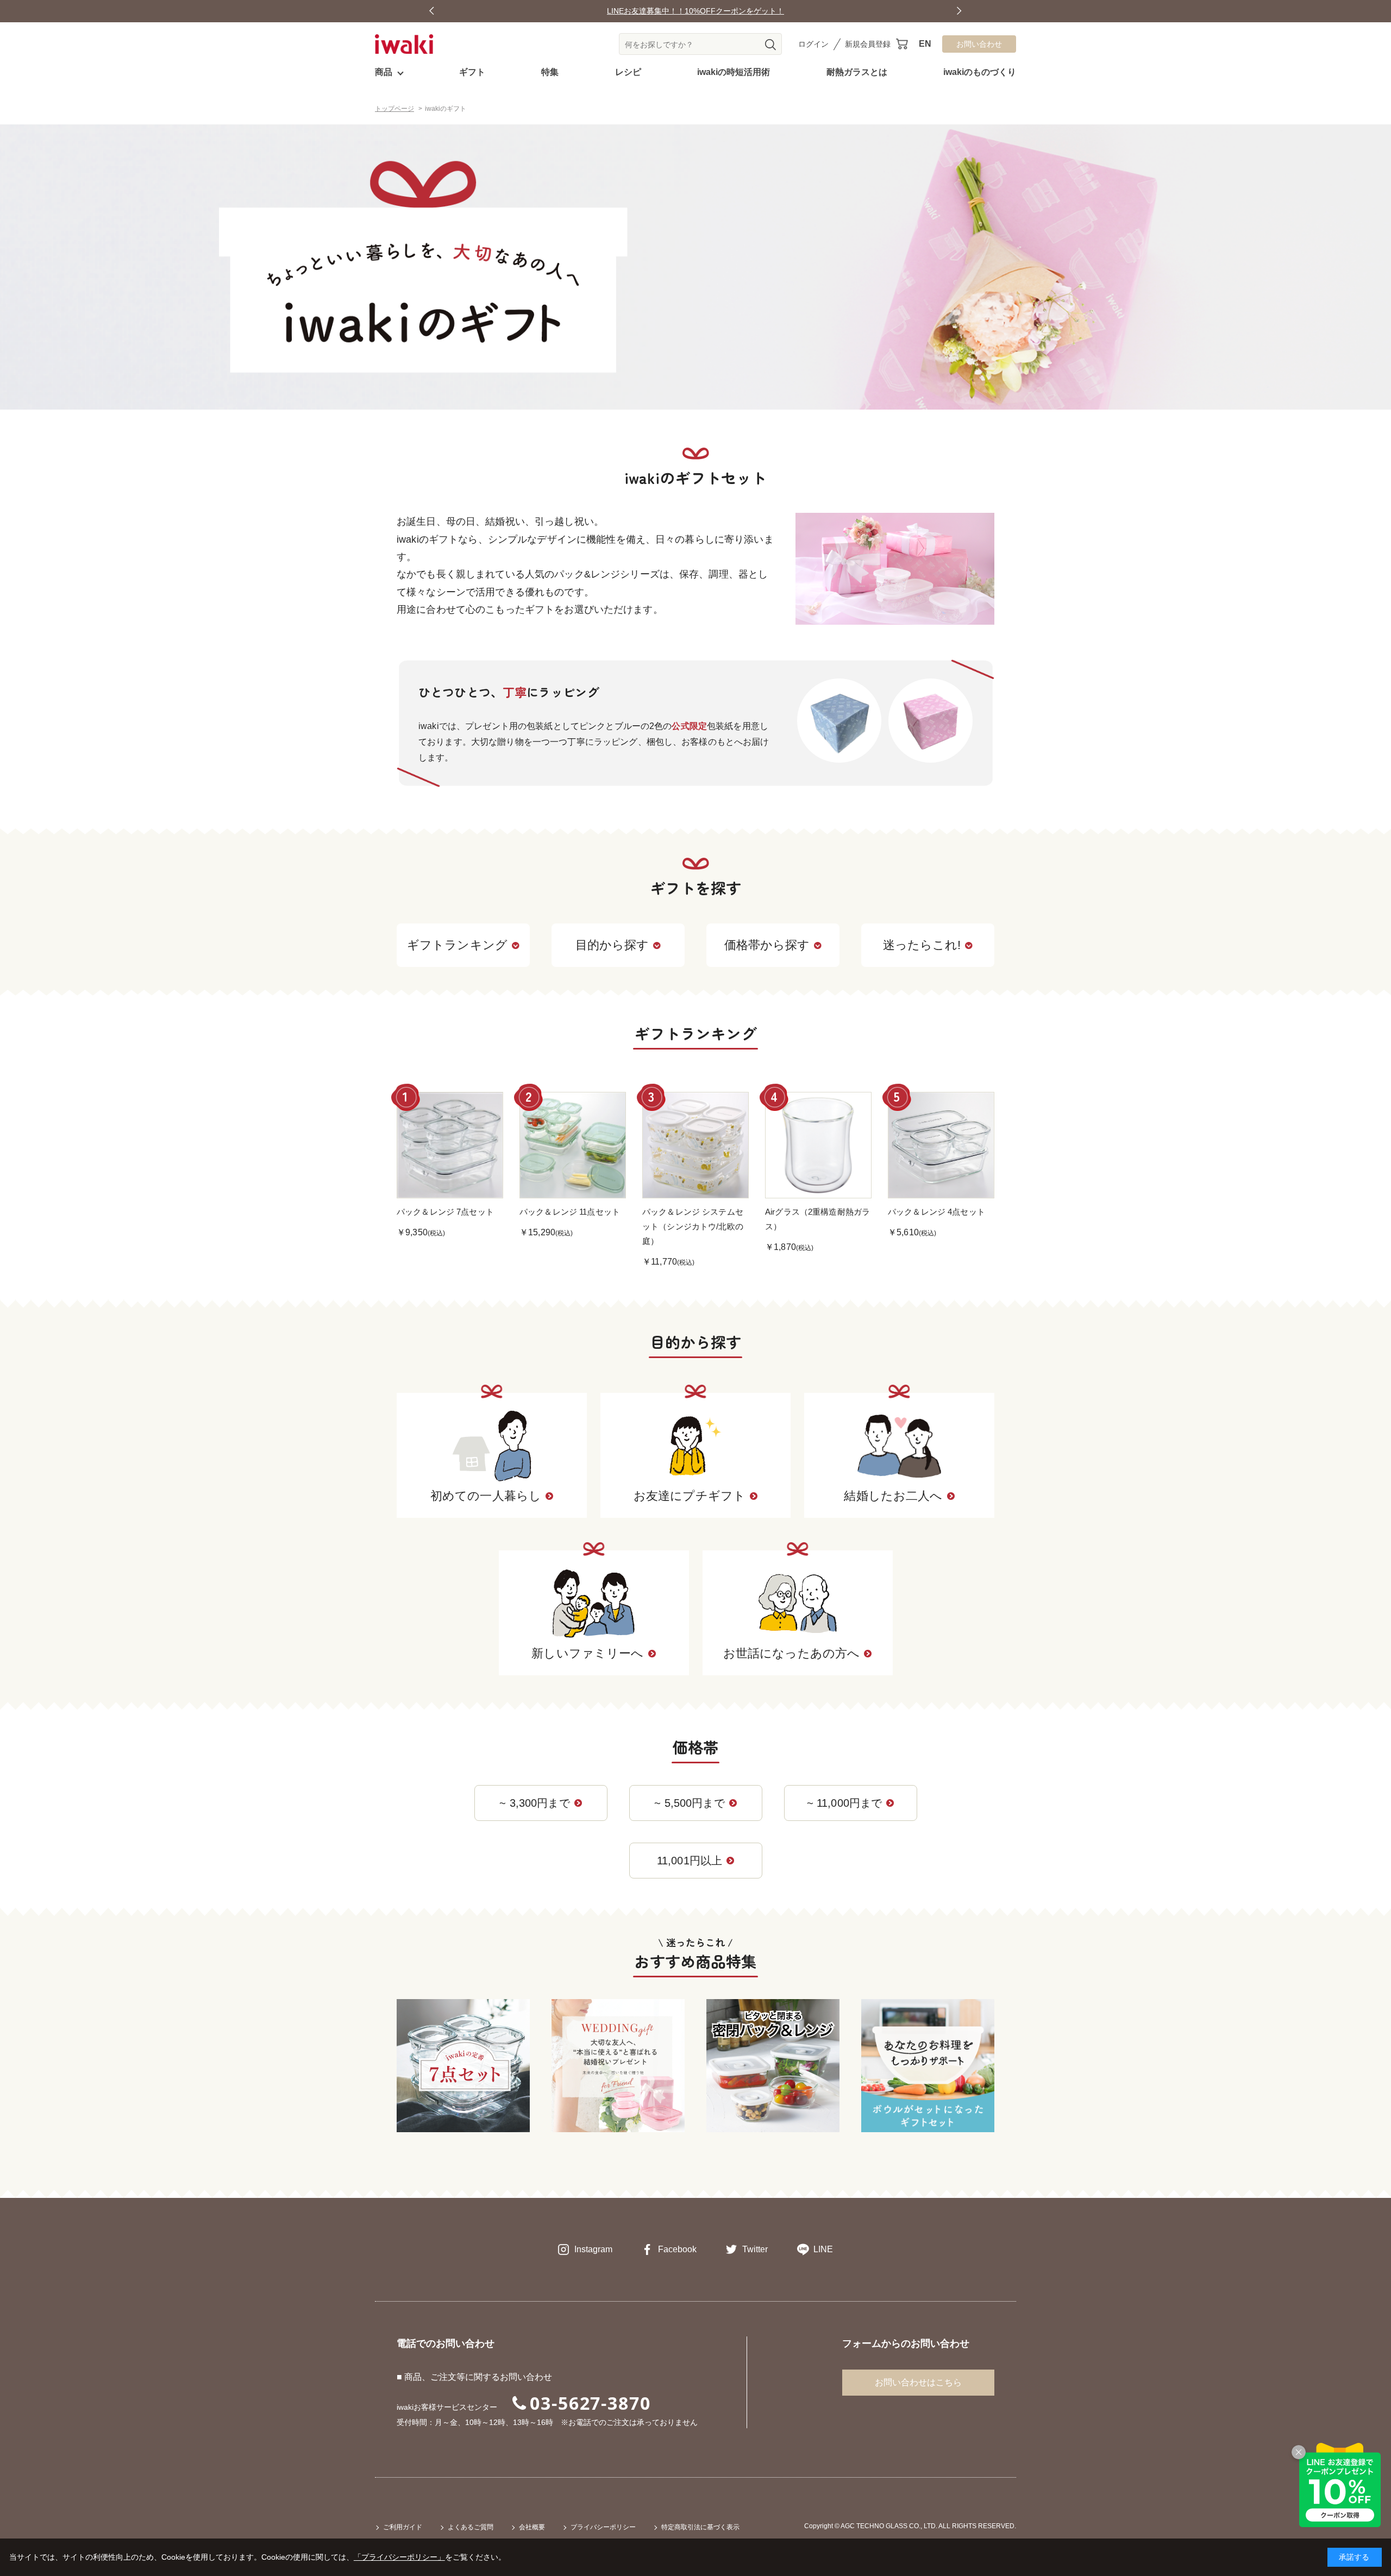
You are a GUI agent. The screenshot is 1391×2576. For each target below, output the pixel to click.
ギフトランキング (457, 945)
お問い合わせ (979, 44)
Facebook (677, 2249)
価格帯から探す (767, 945)
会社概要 (532, 2527)
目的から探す (612, 945)
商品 (384, 72)
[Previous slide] (432, 11)
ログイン (813, 44)
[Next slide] (959, 11)
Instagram (593, 2249)
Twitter (755, 2249)
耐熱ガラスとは (857, 72)
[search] (770, 45)
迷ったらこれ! (922, 945)
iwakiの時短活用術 (734, 72)
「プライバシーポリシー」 (399, 2557)
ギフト (472, 72)
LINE (823, 2249)
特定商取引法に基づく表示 (700, 2527)
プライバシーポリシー (603, 2527)
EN (925, 44)
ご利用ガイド (403, 2527)
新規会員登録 (868, 44)
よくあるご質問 (471, 2527)
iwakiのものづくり (980, 72)
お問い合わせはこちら (918, 2382)
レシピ (628, 72)
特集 (550, 72)
